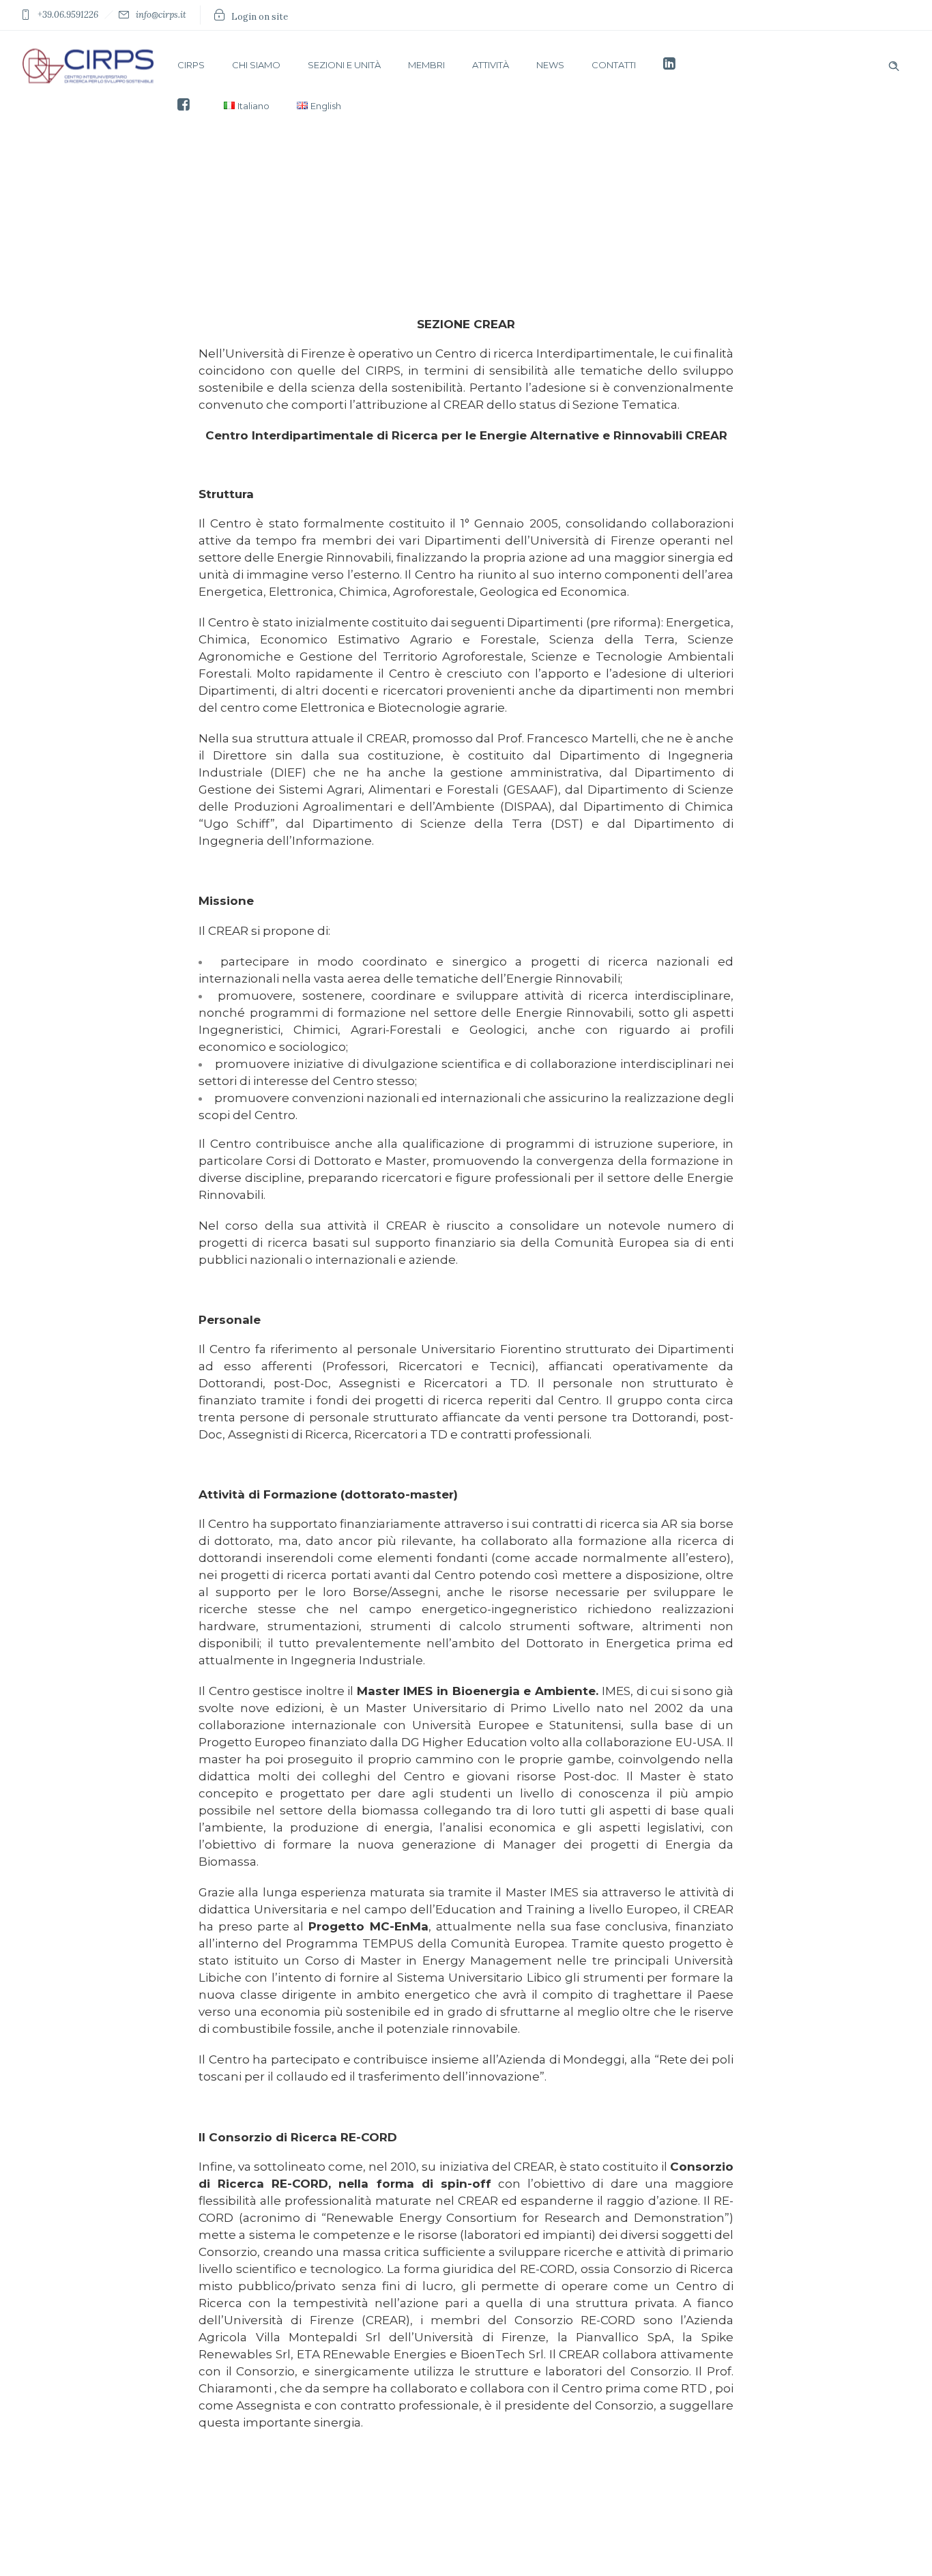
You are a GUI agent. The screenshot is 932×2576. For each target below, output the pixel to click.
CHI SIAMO (256, 65)
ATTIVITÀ (491, 65)
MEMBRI (426, 65)
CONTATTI (614, 65)
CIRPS (191, 65)
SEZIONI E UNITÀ (344, 65)
